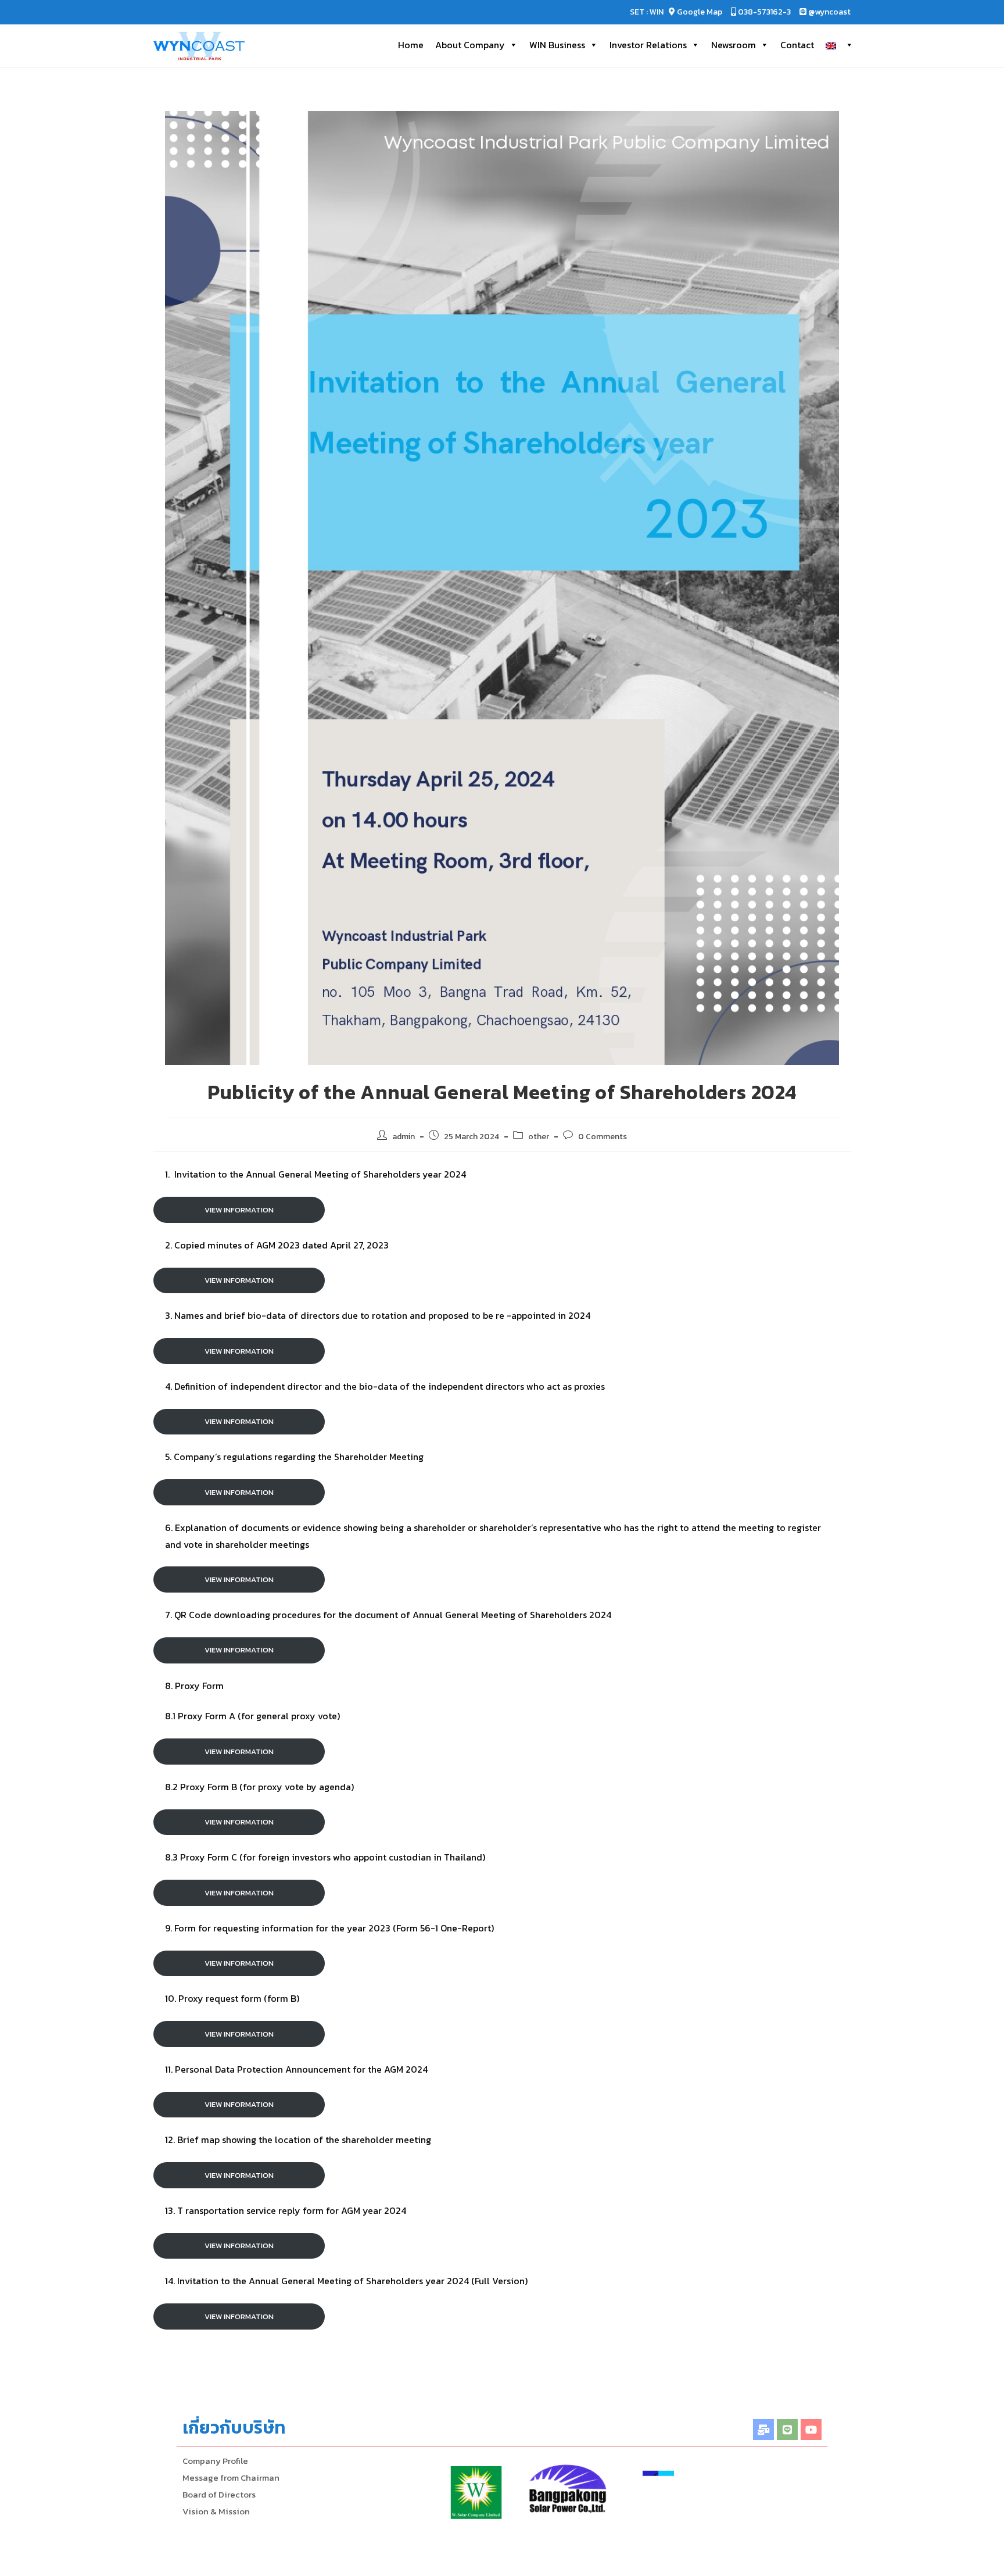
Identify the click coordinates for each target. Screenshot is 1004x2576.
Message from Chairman (231, 2477)
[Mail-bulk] (763, 2430)
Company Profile (215, 2461)
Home (411, 45)
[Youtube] (811, 2430)
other (539, 1137)
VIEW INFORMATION (239, 1210)
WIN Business (557, 45)
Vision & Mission (216, 2511)
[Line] (787, 2430)
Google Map (700, 12)
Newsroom (734, 45)
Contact (797, 45)
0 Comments (603, 1137)
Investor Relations (648, 45)
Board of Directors (219, 2494)
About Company (470, 45)
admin (404, 1137)
